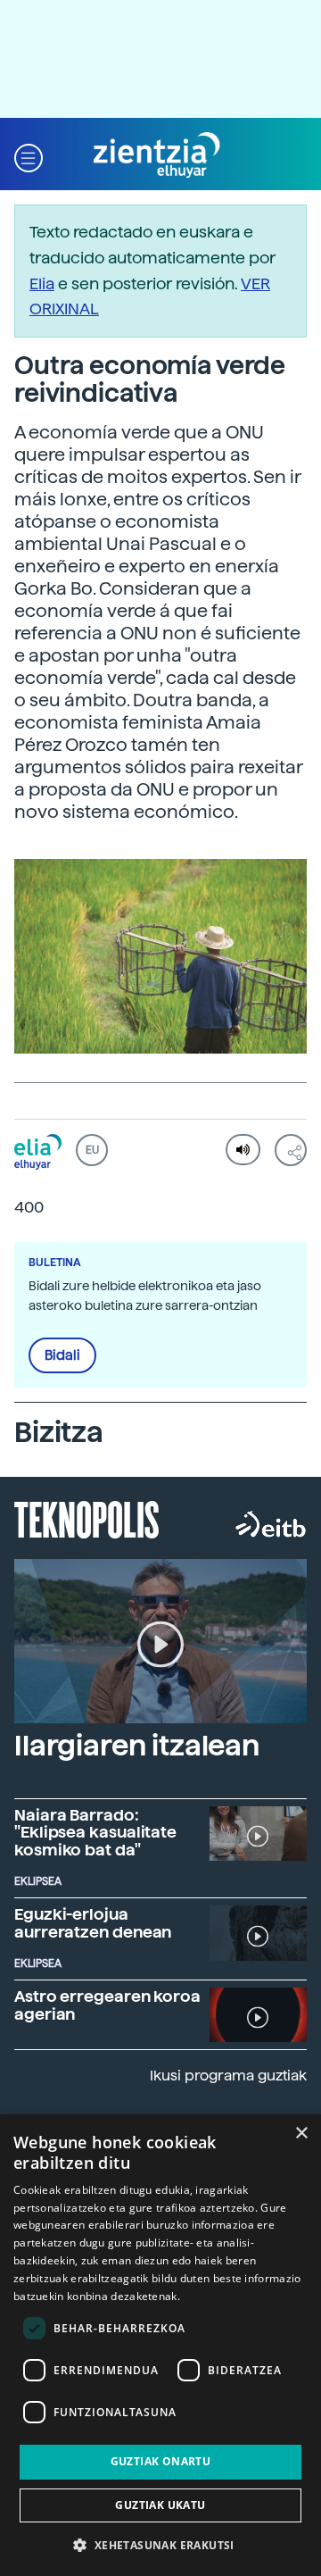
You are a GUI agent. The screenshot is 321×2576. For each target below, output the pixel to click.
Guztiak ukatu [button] (160, 2505)
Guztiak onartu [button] (161, 2461)
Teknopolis (87, 1518)
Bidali (62, 1355)
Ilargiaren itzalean (137, 1746)
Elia (42, 283)
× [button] (301, 2134)
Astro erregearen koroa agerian (107, 2005)
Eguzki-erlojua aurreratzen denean (93, 1923)
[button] (29, 156)
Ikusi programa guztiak (228, 2076)
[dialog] (160, 2345)
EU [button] (92, 1150)
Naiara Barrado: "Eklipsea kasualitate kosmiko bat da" (95, 1833)
